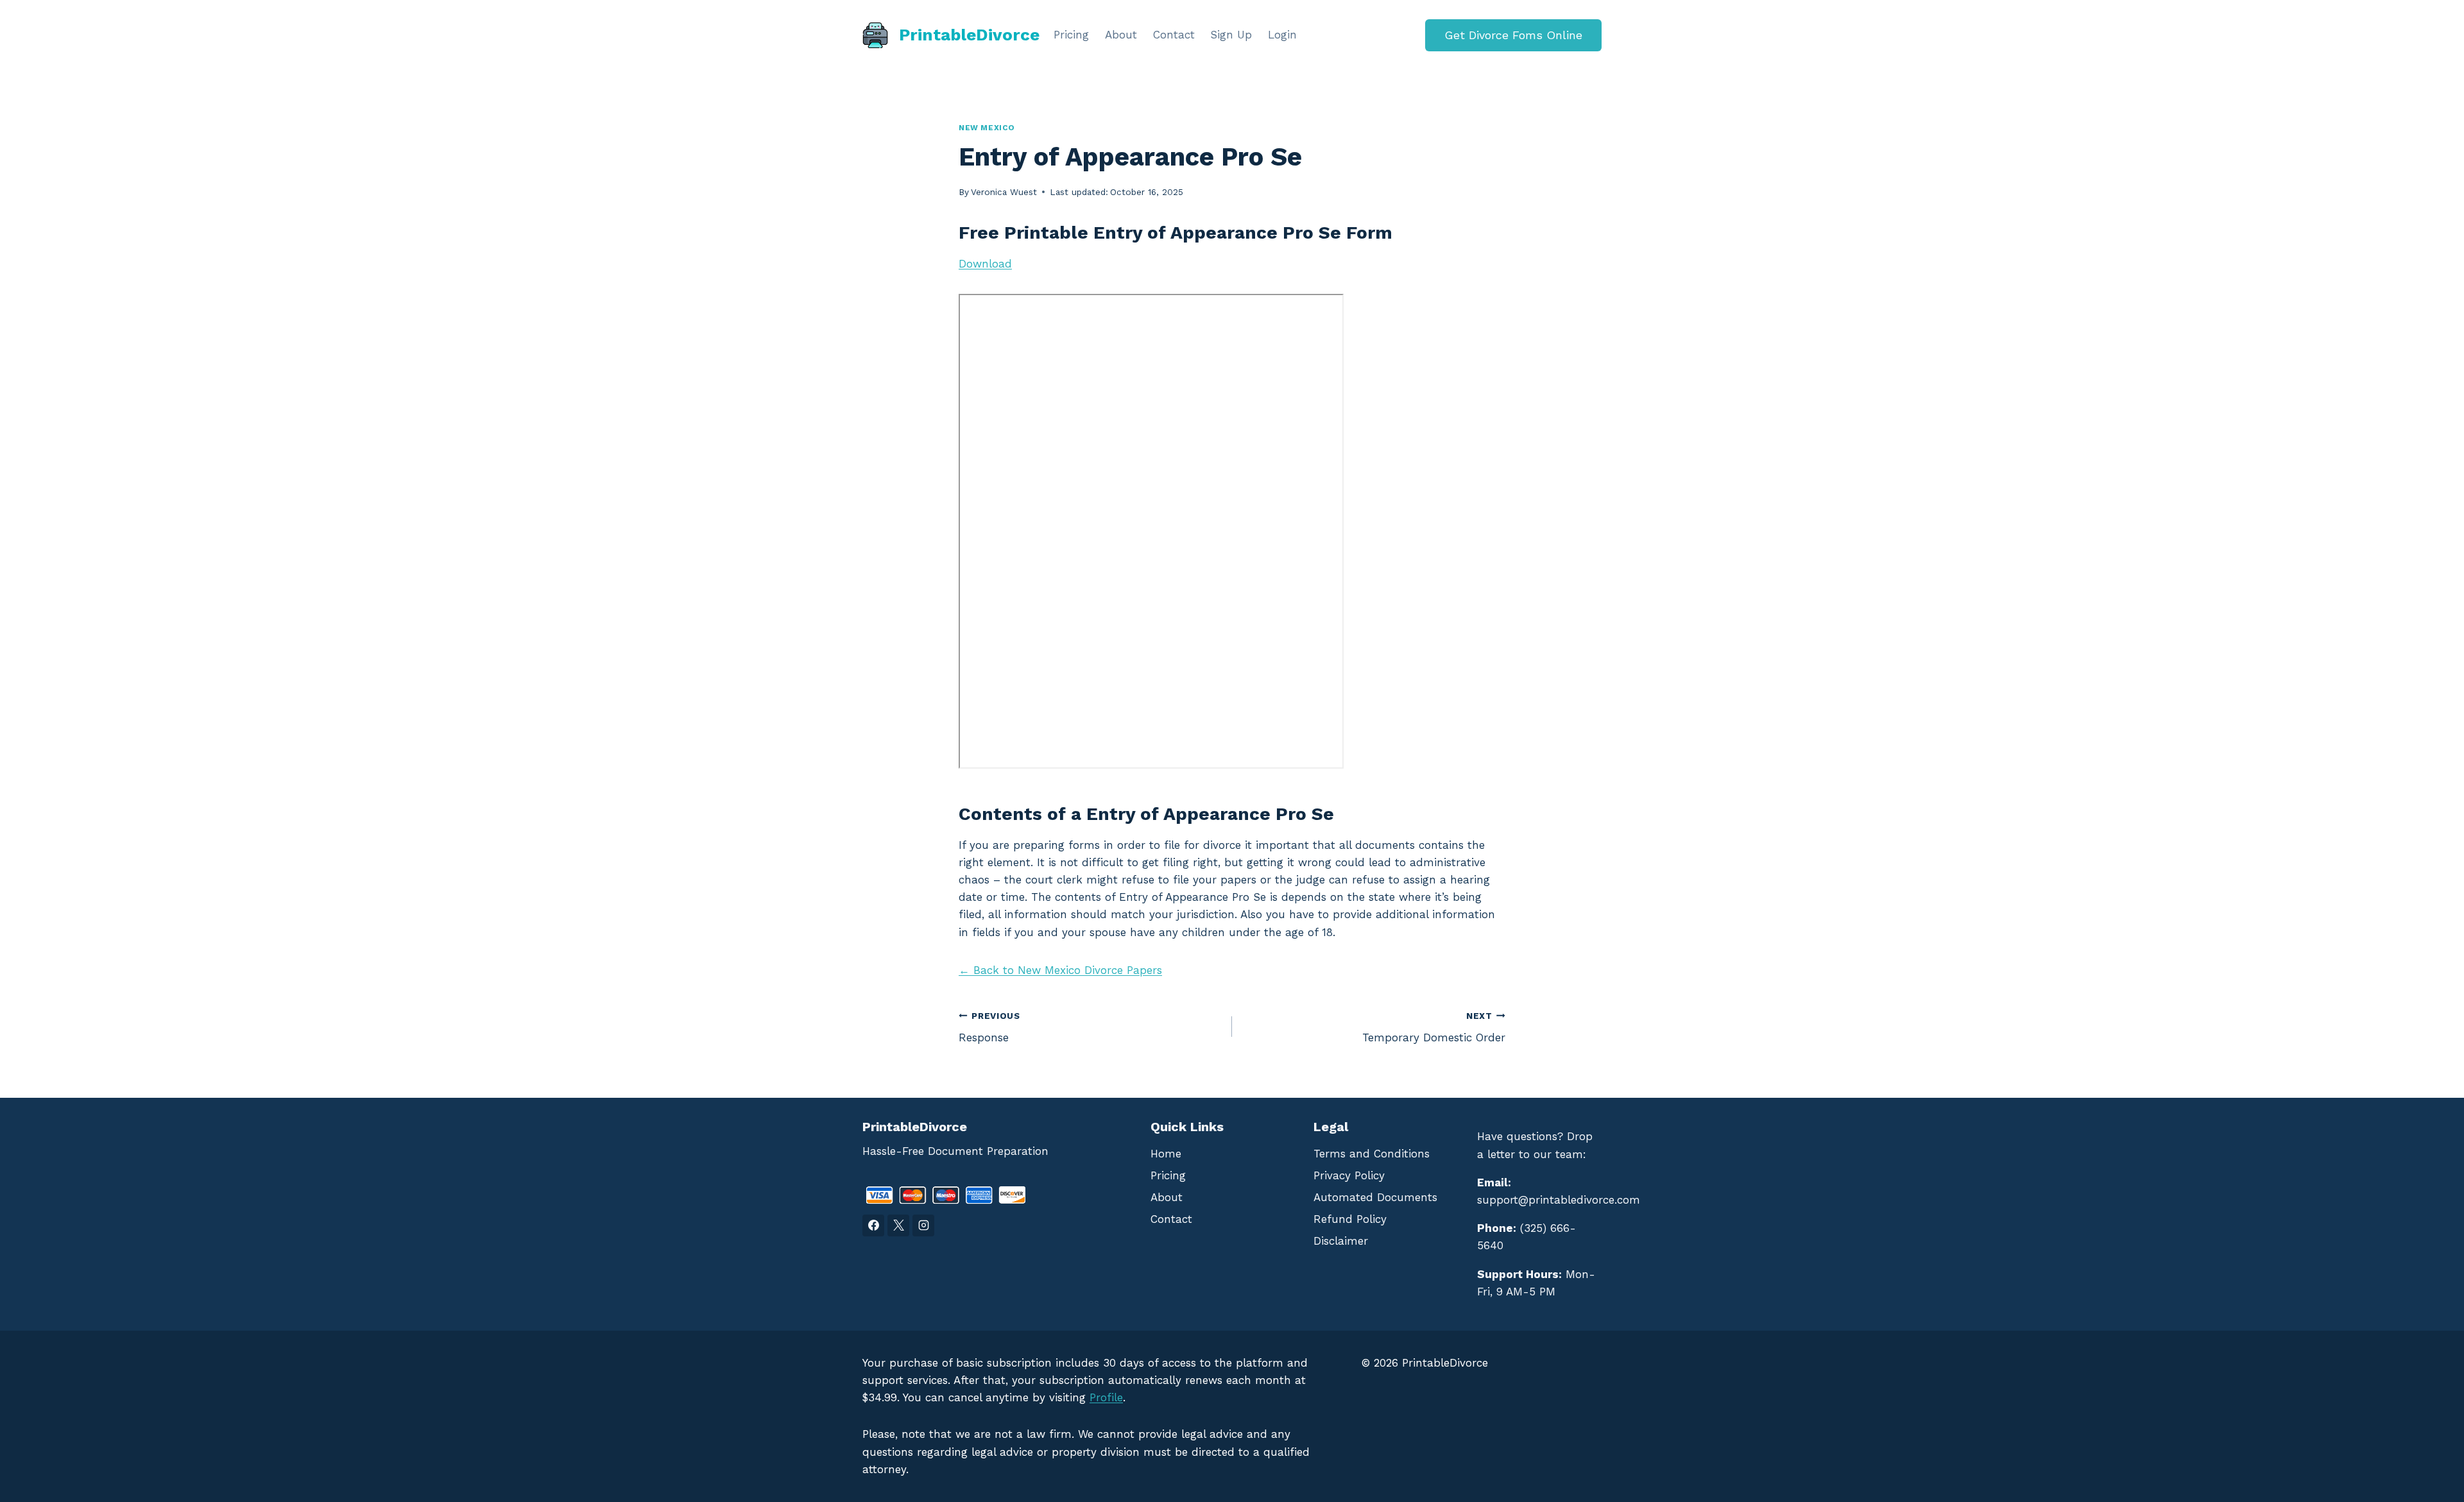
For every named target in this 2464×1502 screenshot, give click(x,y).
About (1121, 35)
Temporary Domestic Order (1434, 1028)
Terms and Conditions (1372, 1154)
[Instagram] (923, 1225)
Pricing (1071, 35)
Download (985, 264)
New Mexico (987, 128)
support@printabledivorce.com (1559, 1200)
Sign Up (1231, 35)
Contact (1174, 35)
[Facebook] (873, 1225)
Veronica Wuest (1004, 192)
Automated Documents (1375, 1197)
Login (1282, 35)
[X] (898, 1225)
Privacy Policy (1349, 1175)
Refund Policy (1350, 1219)
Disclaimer (1341, 1241)
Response (989, 1028)
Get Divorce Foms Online (1513, 35)
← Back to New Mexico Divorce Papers (1060, 970)
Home (1166, 1154)
